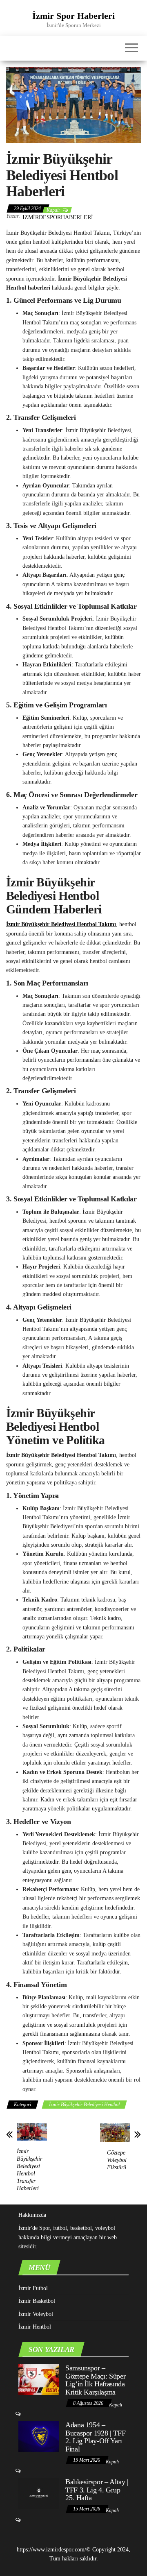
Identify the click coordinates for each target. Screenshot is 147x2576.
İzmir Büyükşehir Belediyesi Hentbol (84, 2105)
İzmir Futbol (33, 2288)
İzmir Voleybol (36, 2314)
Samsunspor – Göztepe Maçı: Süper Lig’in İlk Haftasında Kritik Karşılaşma (95, 2380)
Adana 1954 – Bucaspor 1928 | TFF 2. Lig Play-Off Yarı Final (95, 2437)
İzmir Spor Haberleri (73, 16)
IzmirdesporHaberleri (58, 217)
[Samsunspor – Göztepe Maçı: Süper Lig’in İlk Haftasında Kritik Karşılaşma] (39, 2379)
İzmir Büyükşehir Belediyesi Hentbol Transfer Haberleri (29, 2170)
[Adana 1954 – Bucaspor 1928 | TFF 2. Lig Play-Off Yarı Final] (39, 2436)
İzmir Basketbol (37, 2301)
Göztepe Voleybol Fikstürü (117, 2160)
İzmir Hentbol (35, 2327)
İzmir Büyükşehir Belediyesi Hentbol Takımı (61, 924)
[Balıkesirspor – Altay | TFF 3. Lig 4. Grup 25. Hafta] (39, 2493)
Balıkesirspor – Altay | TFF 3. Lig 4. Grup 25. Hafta (97, 2490)
